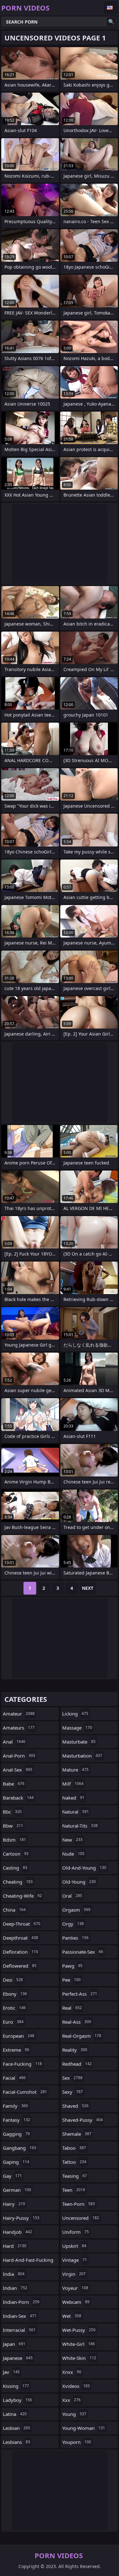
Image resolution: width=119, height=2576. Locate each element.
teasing (75, 2176)
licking (75, 1714)
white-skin (79, 2358)
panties (75, 1938)
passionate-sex (83, 1952)
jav (11, 2372)
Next (88, 1588)
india (14, 2274)
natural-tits (80, 1826)
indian (15, 2288)
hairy (14, 2204)
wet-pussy (79, 2330)
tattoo (74, 2162)
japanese (18, 2358)
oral (72, 1896)
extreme (16, 2050)
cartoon (16, 1854)
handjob (17, 2232)
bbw (13, 1826)
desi (13, 1980)
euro (13, 2022)
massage (77, 1728)
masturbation (82, 1756)
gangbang (20, 2148)
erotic (14, 2008)
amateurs (19, 1728)
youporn (77, 2442)
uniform (76, 2232)
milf (73, 1784)
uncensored (81, 2218)
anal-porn (19, 1756)
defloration (20, 1952)
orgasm (76, 1910)
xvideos (76, 2386)
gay (12, 2176)
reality (75, 2050)
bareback (18, 1798)
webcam (76, 2302)
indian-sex (20, 2316)
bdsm (14, 1840)
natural (76, 1812)
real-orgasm (82, 2036)
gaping (16, 2162)
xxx (71, 2400)
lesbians (17, 2442)
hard (15, 2246)
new (72, 1840)
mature (75, 1770)
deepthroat (20, 1938)
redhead (77, 2064)
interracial (19, 2330)
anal (14, 1742)
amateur (19, 1714)
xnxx (72, 2372)
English (111, 8)
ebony (15, 1994)
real (72, 2008)
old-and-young (84, 1868)
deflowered (20, 1966)
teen (74, 2190)
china (14, 1910)
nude (73, 1854)
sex (72, 2078)
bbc (12, 1812)
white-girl (79, 2344)
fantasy (17, 2120)
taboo (74, 2148)
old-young (79, 1882)
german (17, 2190)
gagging (16, 2134)
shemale (77, 2134)
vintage (75, 2260)
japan (14, 2344)
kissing (16, 2386)
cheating (18, 1882)
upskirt (74, 2246)
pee (71, 1980)
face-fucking (22, 2064)
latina (15, 2414)
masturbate (79, 1742)
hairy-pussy (21, 2218)
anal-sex (18, 1770)
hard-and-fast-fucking (28, 2261)
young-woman (84, 2428)
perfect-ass (80, 1994)
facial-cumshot (25, 2092)
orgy (73, 1924)
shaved (75, 2106)
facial (14, 2078)
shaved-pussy (83, 2120)
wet (72, 2316)
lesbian (17, 2428)
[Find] (111, 22)
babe (14, 1784)
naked (73, 1798)
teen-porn (79, 2204)
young (74, 2414)
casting (15, 1868)
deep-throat (22, 1924)
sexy (73, 2092)
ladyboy (17, 2400)
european (19, 2036)
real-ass (77, 2022)
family (15, 2106)
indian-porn (21, 2302)
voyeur (75, 2288)
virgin (74, 2274)
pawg (72, 1966)
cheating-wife (22, 1896)
